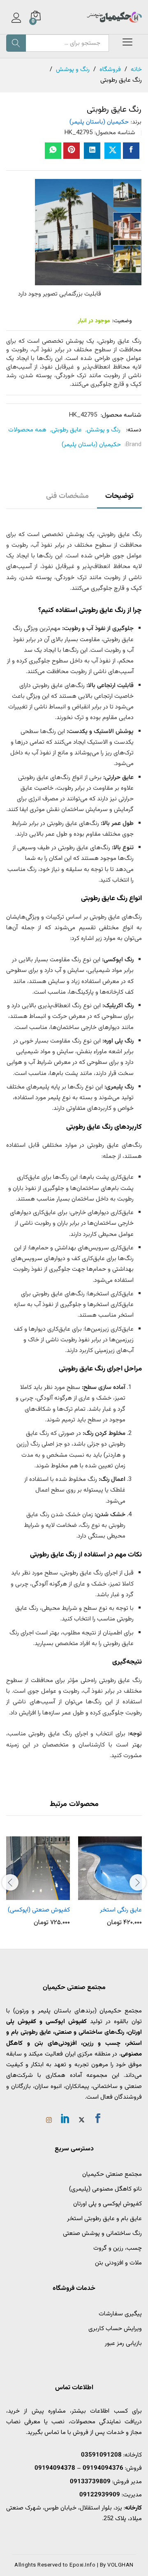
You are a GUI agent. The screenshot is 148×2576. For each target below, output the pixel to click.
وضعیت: (122, 321)
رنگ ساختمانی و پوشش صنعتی (102, 2233)
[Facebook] (98, 2120)
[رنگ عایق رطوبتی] (131, 151)
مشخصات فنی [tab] (67, 496)
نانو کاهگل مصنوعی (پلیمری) (105, 2189)
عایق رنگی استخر (121, 1910)
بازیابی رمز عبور (123, 2343)
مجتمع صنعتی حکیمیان (112, 2174)
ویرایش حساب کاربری (115, 2329)
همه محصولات (27, 430)
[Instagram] (49, 2121)
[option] (127, 193)
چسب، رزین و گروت (118, 2248)
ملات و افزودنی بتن (118, 2263)
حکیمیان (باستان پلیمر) (99, 122)
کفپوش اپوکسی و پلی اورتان (108, 2204)
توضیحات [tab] (119, 496)
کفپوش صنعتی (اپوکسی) (39, 1910)
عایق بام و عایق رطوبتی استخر (104, 2219)
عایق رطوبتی (67, 430)
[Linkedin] (65, 2120)
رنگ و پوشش (104, 430)
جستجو (16, 43)
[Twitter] (82, 2121)
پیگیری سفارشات (120, 2314)
